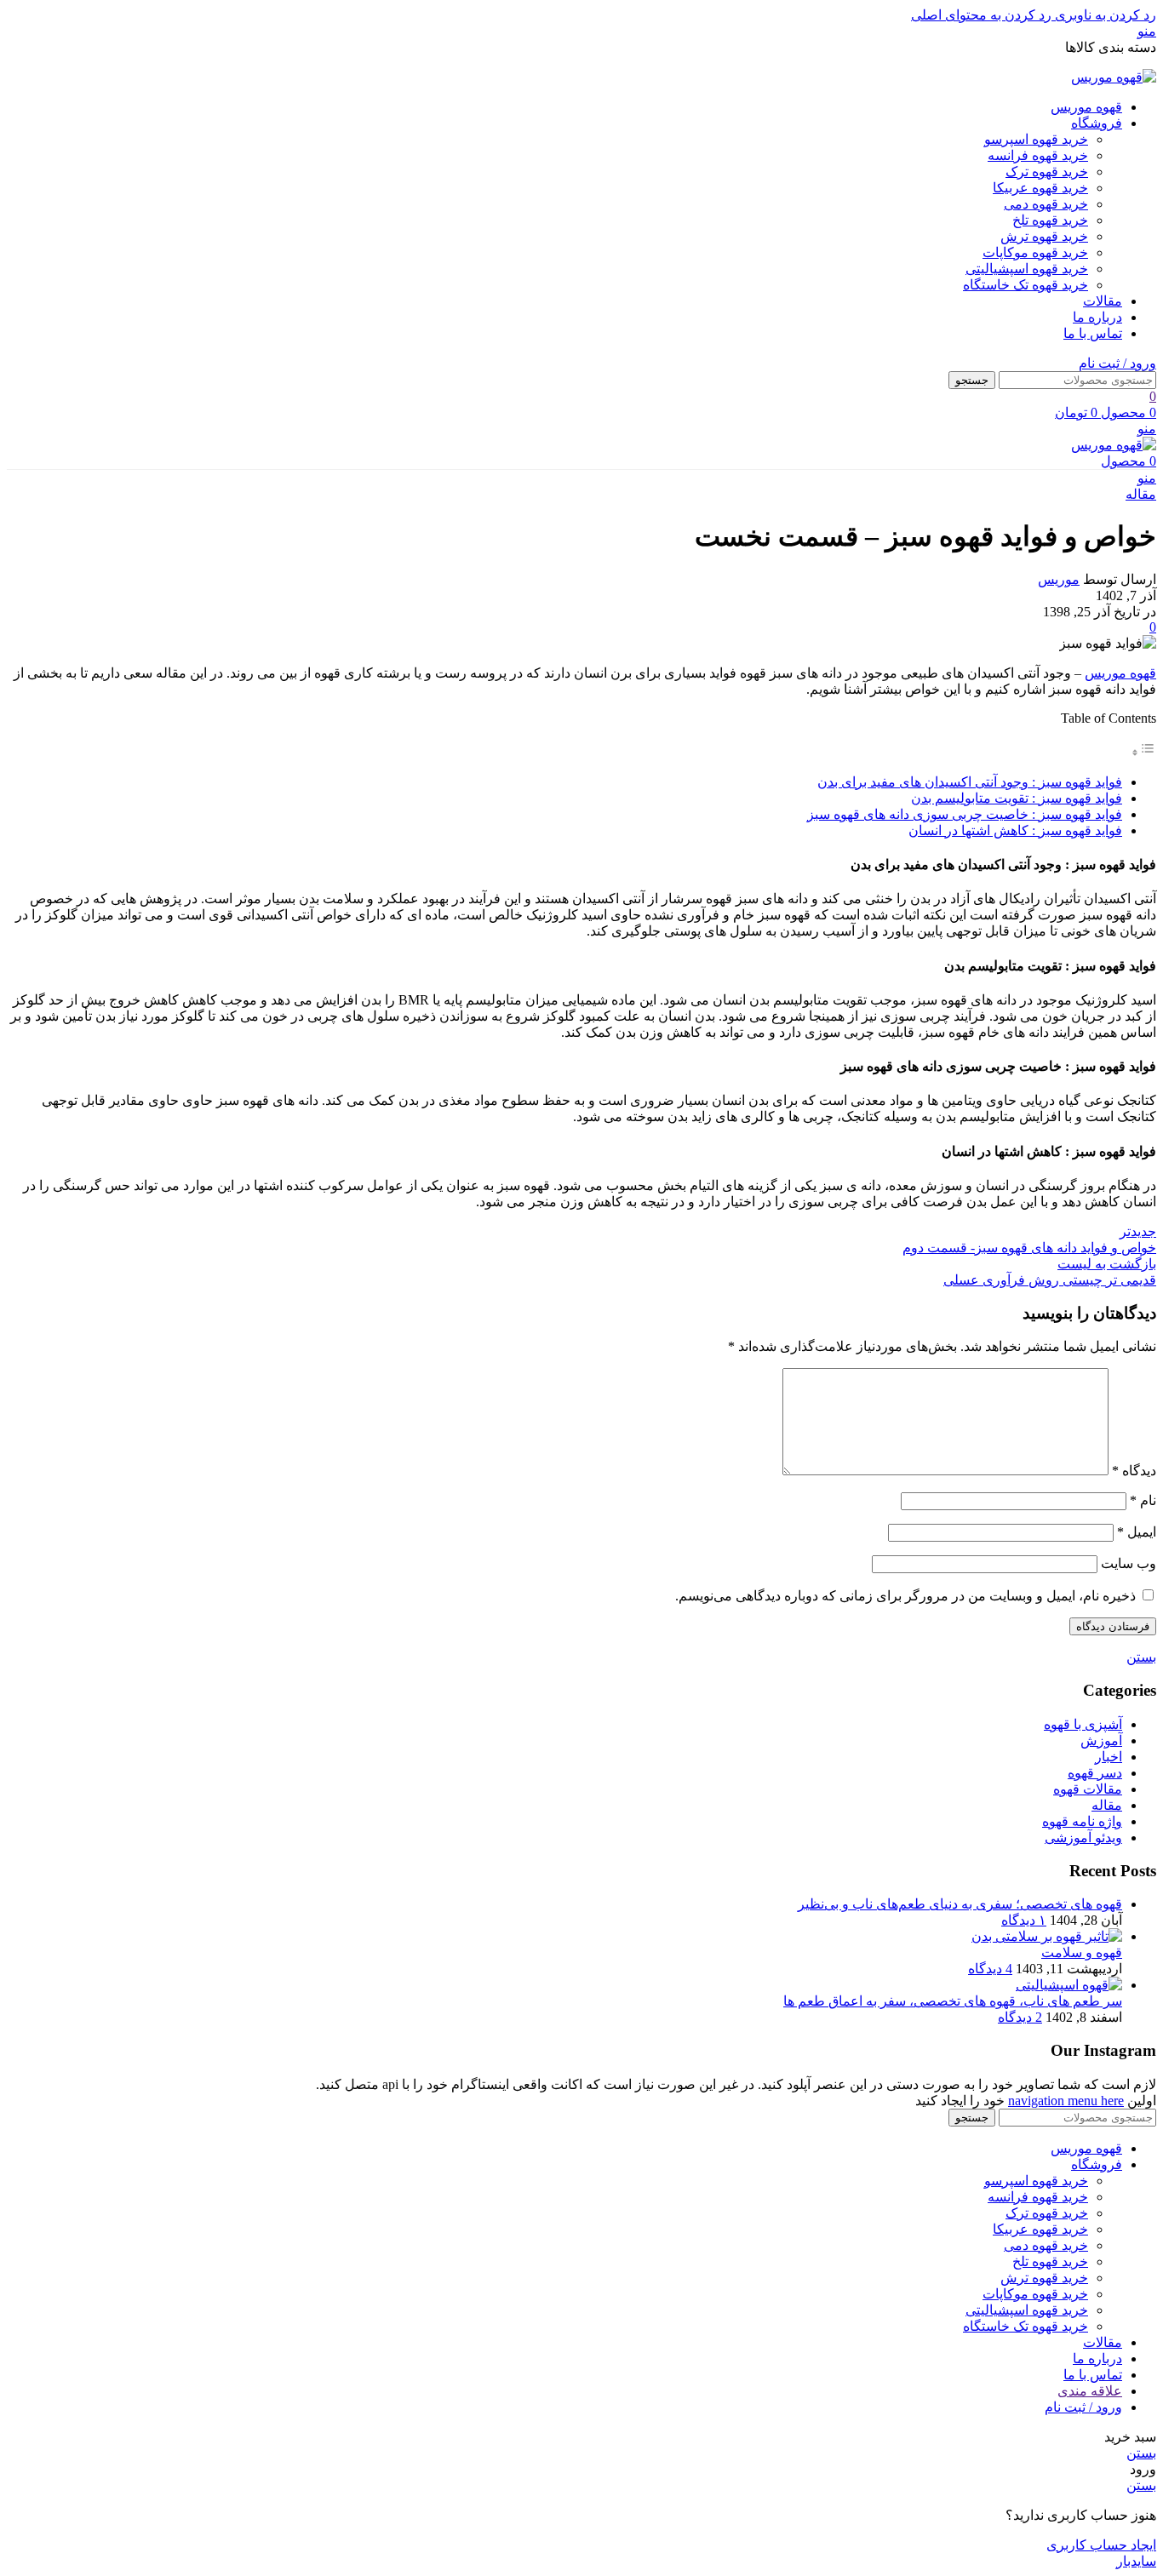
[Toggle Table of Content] (1143, 752)
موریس (1059, 579)
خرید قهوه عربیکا (1040, 188)
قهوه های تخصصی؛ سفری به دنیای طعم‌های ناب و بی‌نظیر (960, 1904)
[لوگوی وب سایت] (1114, 77)
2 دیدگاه (1020, 2017)
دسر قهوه (1095, 1773)
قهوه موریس (1120, 673)
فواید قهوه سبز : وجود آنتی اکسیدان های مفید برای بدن (970, 782)
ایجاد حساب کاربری (1101, 2545)
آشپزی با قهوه (1083, 1724)
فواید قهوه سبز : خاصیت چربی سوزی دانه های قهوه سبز (965, 814)
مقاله (1141, 494)
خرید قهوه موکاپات (1035, 252)
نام (1143, 1500)
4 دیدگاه (990, 1969)
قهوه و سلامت (1082, 1952)
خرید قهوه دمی (1046, 204)
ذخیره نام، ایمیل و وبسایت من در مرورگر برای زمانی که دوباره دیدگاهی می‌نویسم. (905, 1596)
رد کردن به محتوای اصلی (981, 15)
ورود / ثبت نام (1083, 2407)
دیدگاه (1134, 1471)
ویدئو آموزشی (1083, 1838)
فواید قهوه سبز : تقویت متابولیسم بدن (1017, 798)
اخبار (1109, 1757)
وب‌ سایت (1129, 1563)
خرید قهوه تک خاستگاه (1026, 285)
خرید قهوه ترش (1044, 236)
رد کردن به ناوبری (1104, 15)
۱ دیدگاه (1024, 1920)
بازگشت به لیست (1107, 1264)
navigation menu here (1066, 2101)
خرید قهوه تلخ (1050, 220)
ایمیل (1137, 1532)
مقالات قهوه (1088, 1789)
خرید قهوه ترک (1047, 172)
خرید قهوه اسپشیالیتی (1027, 269)
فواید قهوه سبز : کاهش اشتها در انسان (1015, 830)
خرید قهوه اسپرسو (1036, 139)
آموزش (1101, 1740)
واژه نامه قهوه (1082, 1821)
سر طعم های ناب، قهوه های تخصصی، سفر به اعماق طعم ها (953, 2001)
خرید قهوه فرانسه (1038, 155)
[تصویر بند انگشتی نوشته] (1047, 1936)
